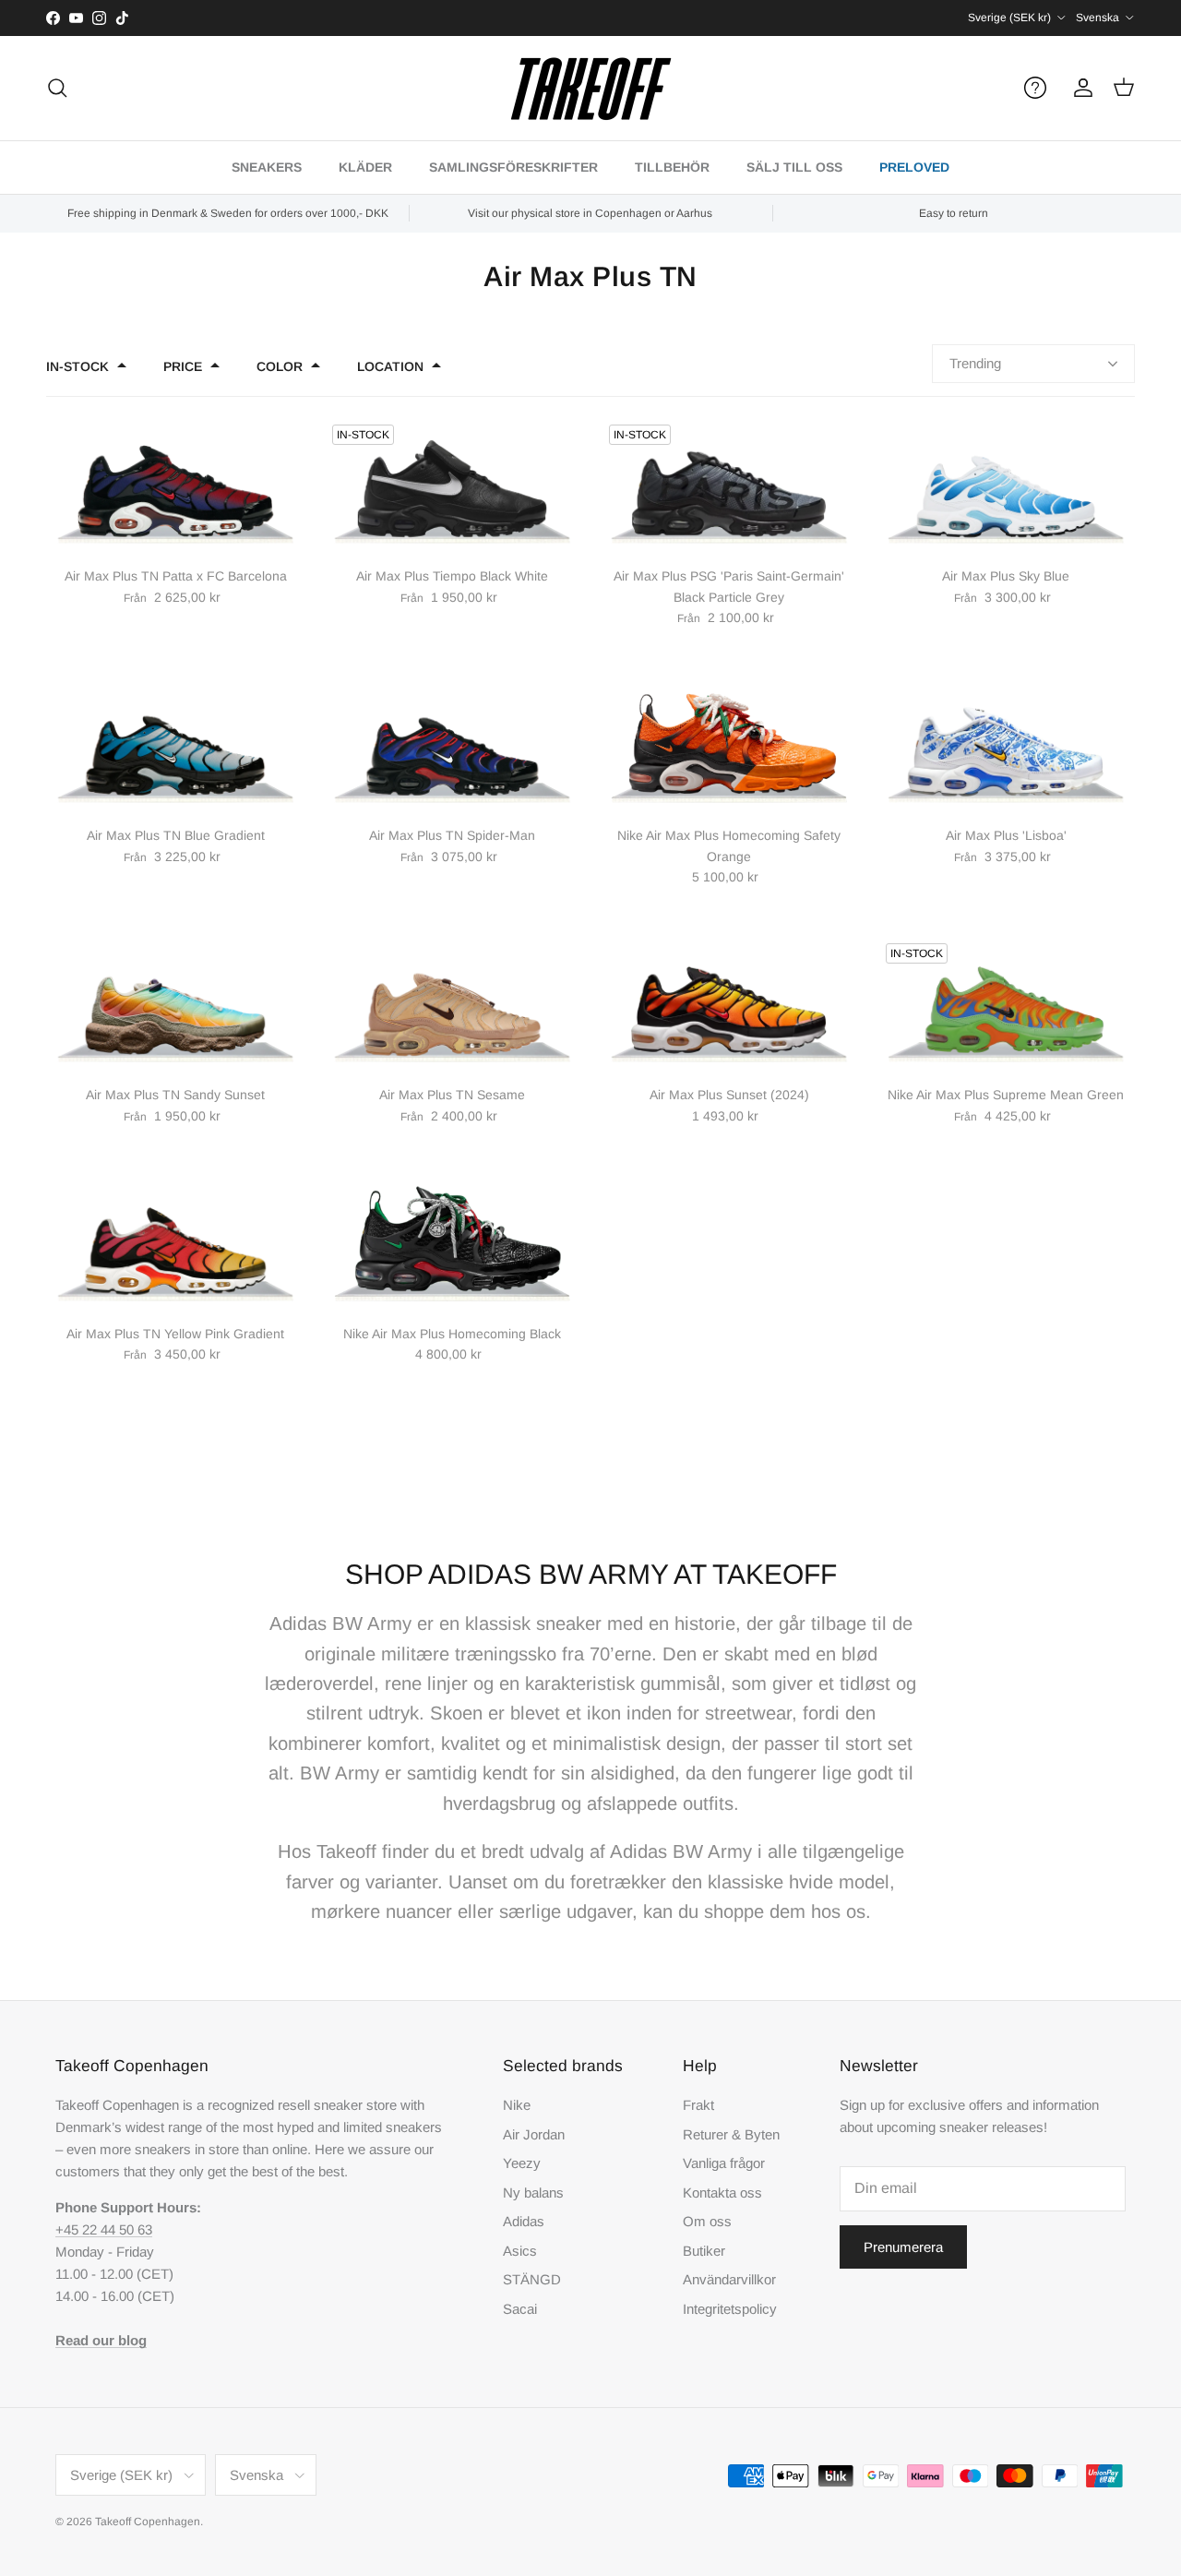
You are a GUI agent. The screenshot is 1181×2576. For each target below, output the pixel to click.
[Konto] (1080, 88)
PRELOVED (914, 167)
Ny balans (533, 2193)
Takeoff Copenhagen (148, 2522)
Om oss (707, 2221)
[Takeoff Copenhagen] (591, 88)
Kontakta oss (722, 2193)
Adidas (524, 2221)
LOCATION (390, 366)
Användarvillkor (729, 2279)
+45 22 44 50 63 (104, 2229)
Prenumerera (903, 2247)
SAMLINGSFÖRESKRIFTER (513, 167)
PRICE (183, 366)
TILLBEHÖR (672, 167)
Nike (517, 2105)
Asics (520, 2251)
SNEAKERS (267, 167)
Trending (975, 363)
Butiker (704, 2251)
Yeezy (522, 2163)
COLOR (280, 366)
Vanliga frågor (724, 2163)
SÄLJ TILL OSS (794, 167)
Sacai (520, 2309)
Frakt (698, 2105)
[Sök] (57, 88)
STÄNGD (532, 2279)
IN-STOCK (78, 366)
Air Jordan (534, 2134)
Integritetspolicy (730, 2309)
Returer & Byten (731, 2134)
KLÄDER (365, 167)
